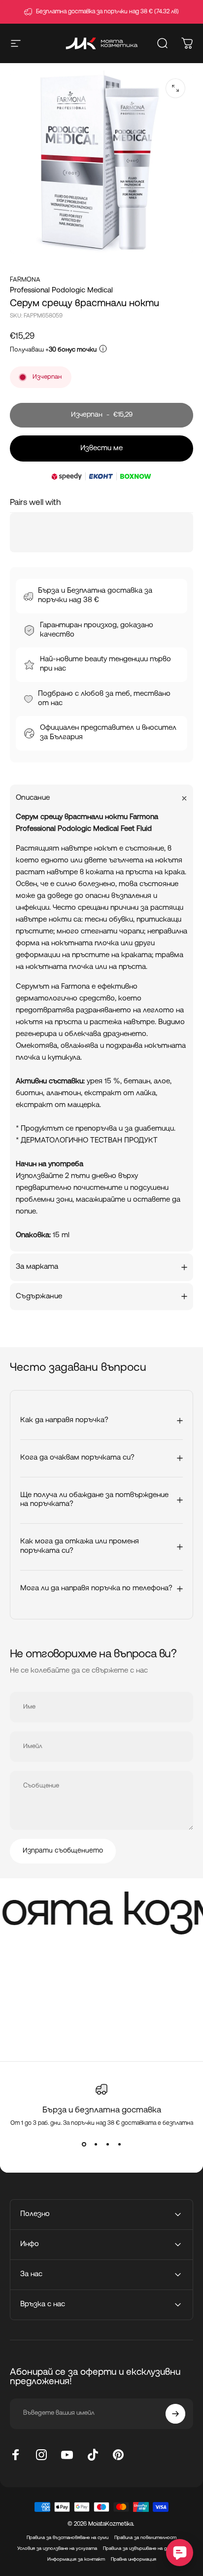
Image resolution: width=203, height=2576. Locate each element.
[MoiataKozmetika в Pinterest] (118, 2455)
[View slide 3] (107, 2145)
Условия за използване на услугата (57, 2549)
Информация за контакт (76, 2559)
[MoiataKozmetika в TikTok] (93, 2455)
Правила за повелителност (145, 2538)
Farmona (25, 280)
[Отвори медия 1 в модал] (175, 88)
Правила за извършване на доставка (145, 2549)
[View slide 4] (119, 2145)
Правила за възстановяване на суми (68, 2538)
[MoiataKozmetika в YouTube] (67, 2455)
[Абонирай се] (175, 2414)
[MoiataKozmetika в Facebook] (16, 2455)
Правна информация (134, 2559)
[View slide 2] (96, 2145)
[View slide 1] (84, 2145)
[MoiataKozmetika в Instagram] (41, 2455)
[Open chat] (180, 2553)
